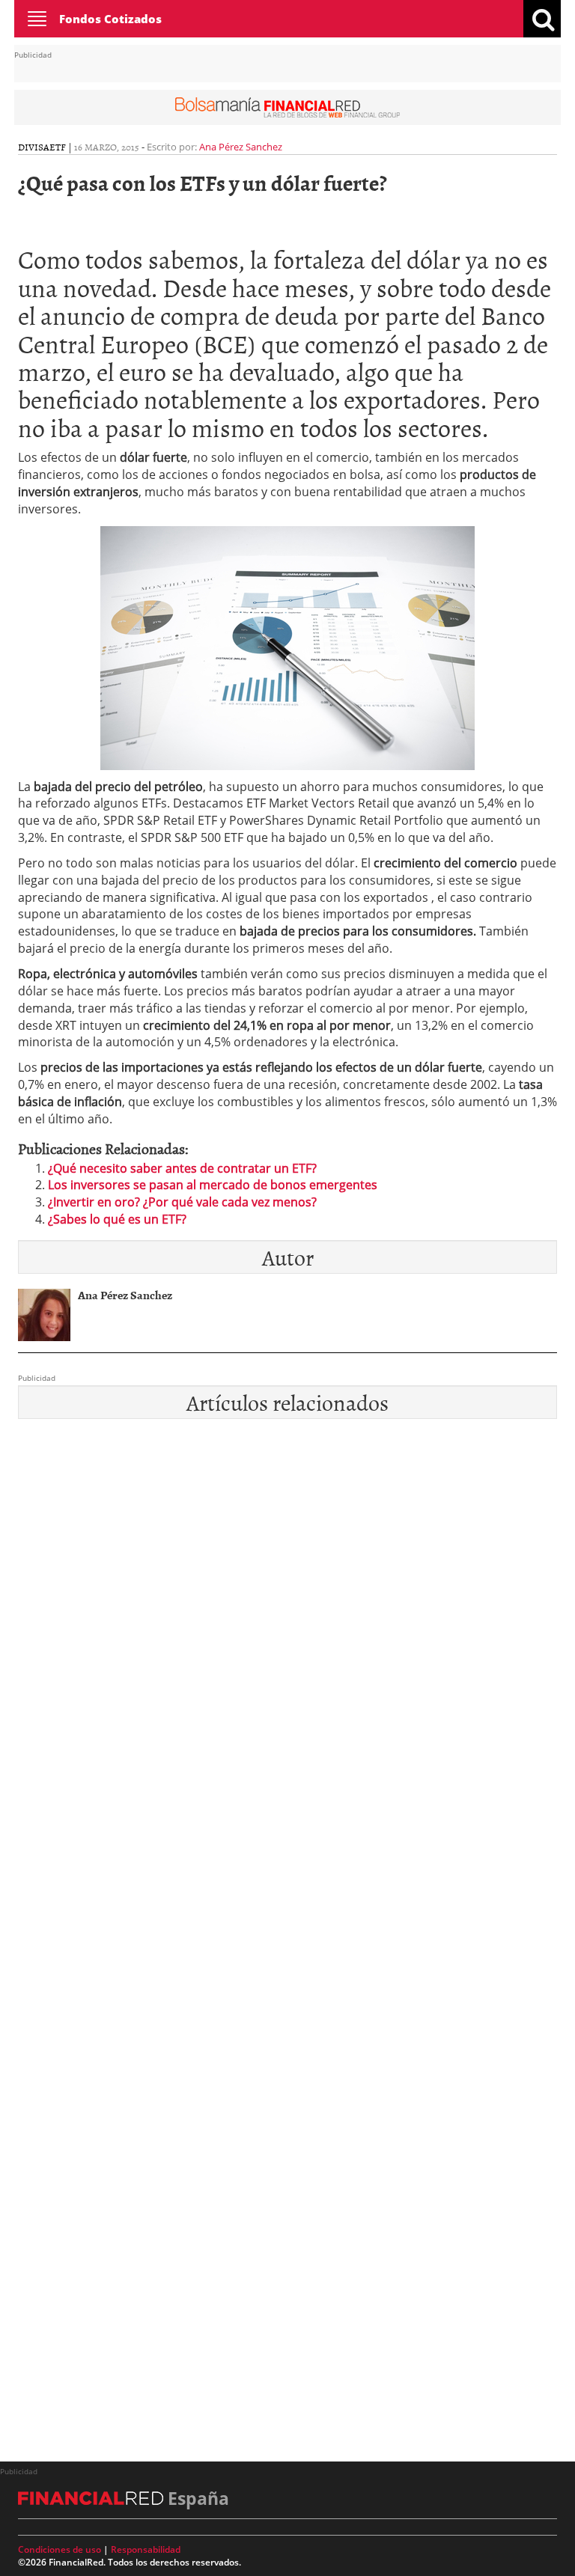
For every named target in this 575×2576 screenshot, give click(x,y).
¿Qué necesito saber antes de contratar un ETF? (182, 1168)
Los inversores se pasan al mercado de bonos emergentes (213, 1185)
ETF (58, 147)
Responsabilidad (146, 2549)
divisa (34, 147)
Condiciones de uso (60, 2549)
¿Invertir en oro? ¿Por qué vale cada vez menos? (182, 1202)
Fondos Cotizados (110, 19)
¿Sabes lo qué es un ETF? (117, 1219)
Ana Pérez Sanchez (241, 147)
